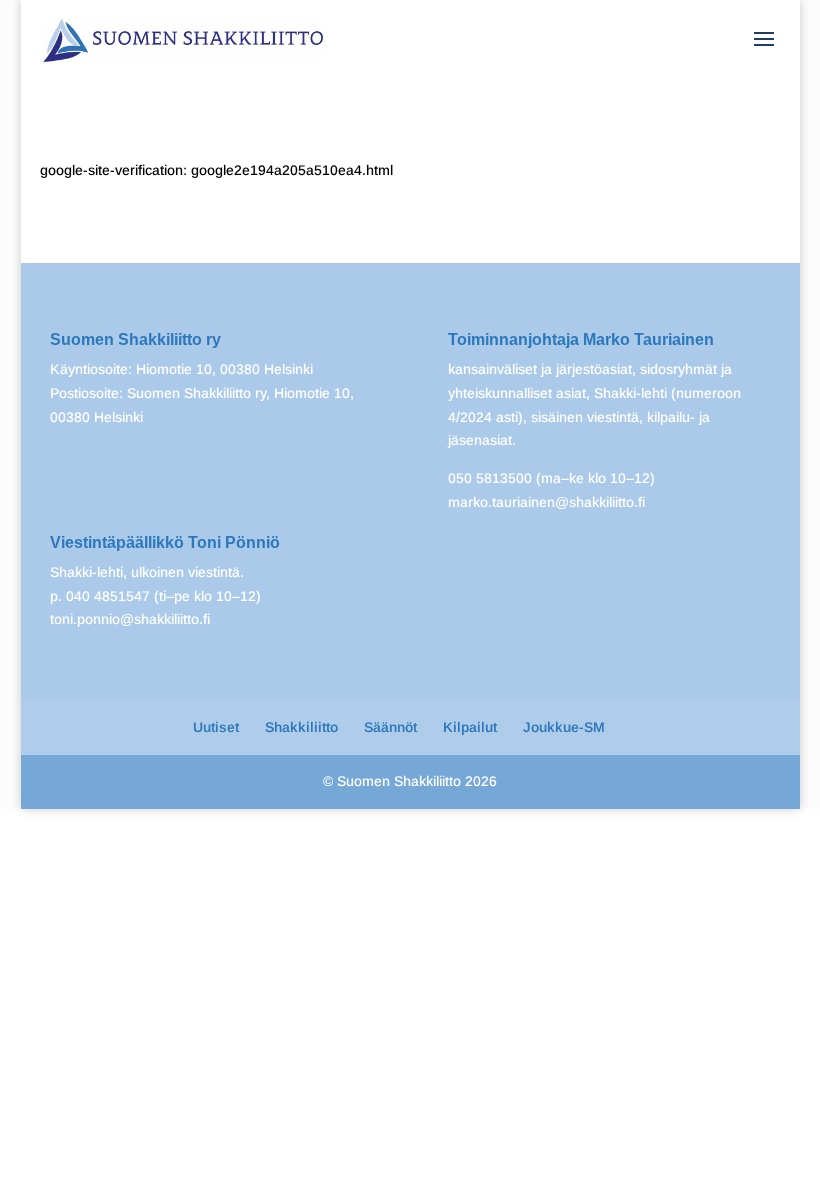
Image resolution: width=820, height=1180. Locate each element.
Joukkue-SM (564, 727)
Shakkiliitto (301, 727)
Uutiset (216, 727)
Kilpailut (470, 727)
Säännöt (390, 727)
